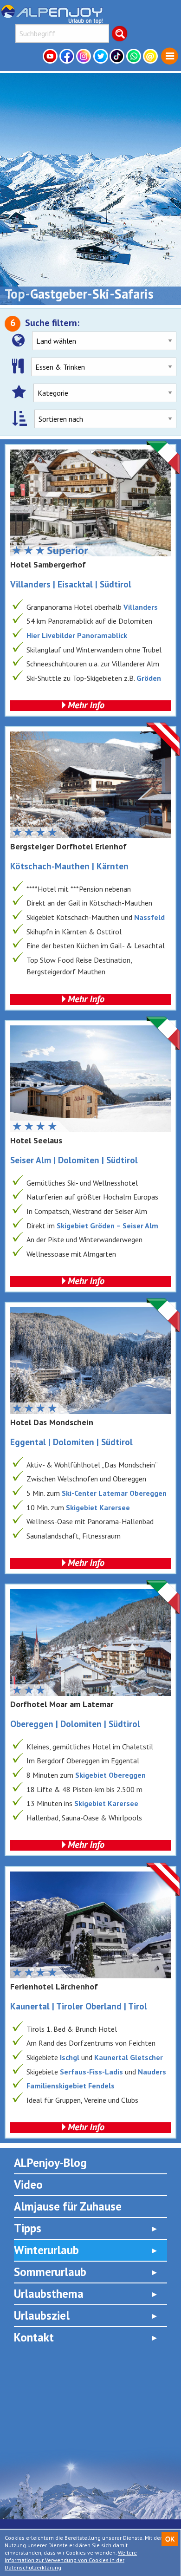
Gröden (149, 678)
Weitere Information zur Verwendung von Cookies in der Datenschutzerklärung (71, 2560)
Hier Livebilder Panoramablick (77, 635)
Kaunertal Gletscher (129, 2057)
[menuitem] (170, 56)
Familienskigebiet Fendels (71, 2086)
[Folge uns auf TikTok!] (118, 56)
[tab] (90, 2228)
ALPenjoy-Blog (50, 2163)
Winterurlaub (46, 2250)
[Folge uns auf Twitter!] (101, 56)
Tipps (28, 2228)
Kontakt (34, 2337)
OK (170, 2539)
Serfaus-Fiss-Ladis (91, 2072)
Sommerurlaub (50, 2272)
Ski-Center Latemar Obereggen (114, 1493)
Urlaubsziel (42, 2315)
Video (28, 2185)
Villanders (141, 607)
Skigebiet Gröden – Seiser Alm (107, 1226)
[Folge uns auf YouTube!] (51, 56)
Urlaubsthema (49, 2294)
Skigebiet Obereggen (110, 1775)
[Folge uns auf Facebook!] (68, 56)
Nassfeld (149, 917)
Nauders (152, 2072)
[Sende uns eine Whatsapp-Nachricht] (135, 56)
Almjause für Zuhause (68, 2206)
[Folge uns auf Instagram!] (84, 56)
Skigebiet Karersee (98, 1507)
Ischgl (70, 2057)
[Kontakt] (151, 56)
